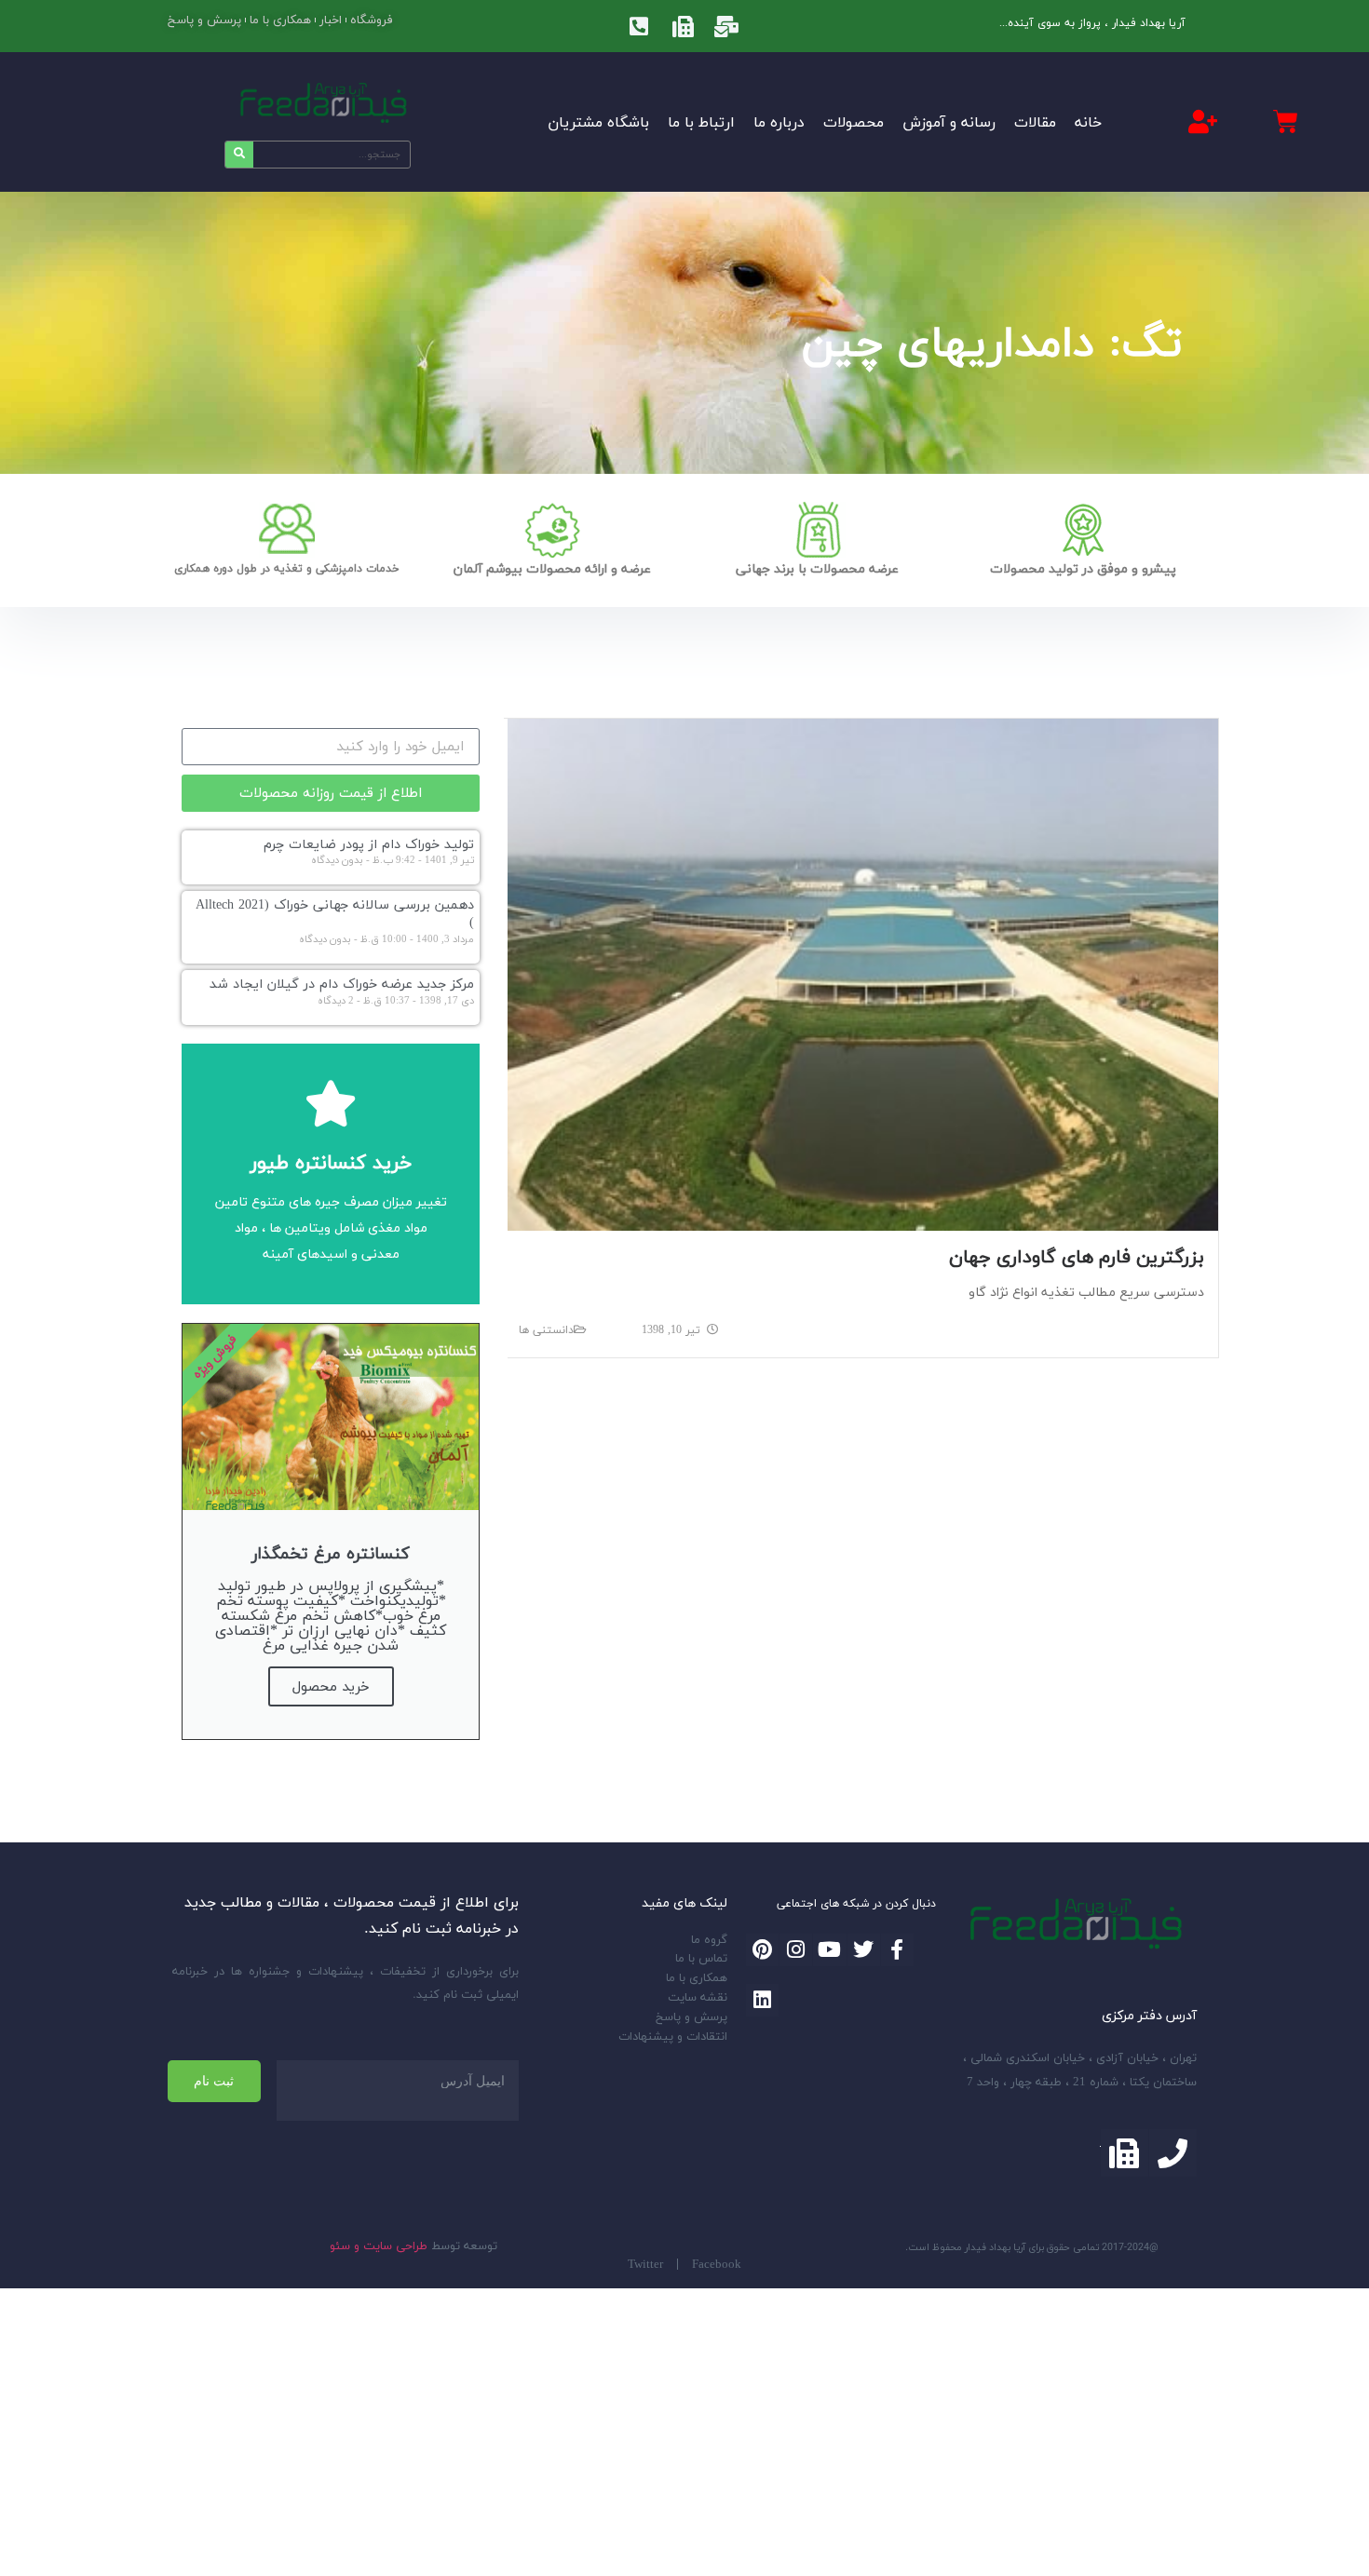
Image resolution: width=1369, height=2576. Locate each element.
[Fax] (683, 26)
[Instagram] (796, 1950)
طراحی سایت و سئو (379, 2246)
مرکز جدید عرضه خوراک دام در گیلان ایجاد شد (342, 984)
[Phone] (1173, 2153)
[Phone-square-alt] (639, 26)
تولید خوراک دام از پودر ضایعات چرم (369, 844)
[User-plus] (1203, 121)
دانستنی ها (546, 1330)
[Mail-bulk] (726, 26)
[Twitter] (864, 1950)
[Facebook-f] (897, 1950)
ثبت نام (214, 2081)
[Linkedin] (762, 2000)
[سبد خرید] (1286, 122)
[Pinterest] (762, 1950)
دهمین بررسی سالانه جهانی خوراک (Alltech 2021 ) (335, 913)
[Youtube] (829, 1950)
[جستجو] (239, 155)
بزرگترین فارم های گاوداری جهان (1077, 1256)
